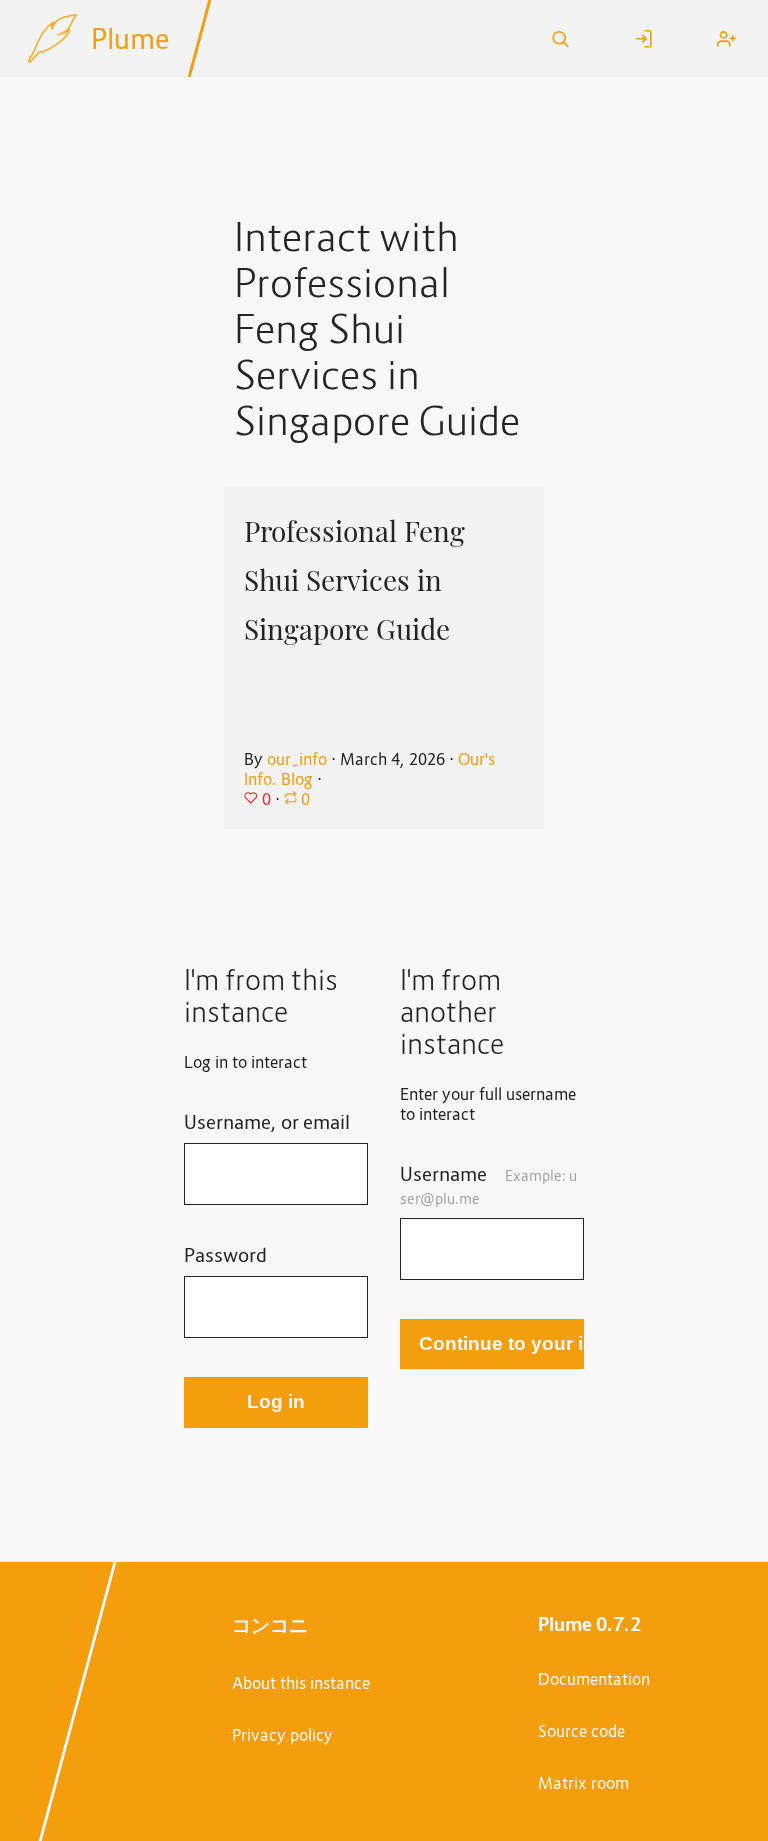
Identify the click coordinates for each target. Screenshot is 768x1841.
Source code (581, 1731)
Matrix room (583, 1783)
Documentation (594, 1679)
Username (488, 1184)
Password (225, 1254)
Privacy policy (282, 1735)
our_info (297, 759)
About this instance (301, 1683)
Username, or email (267, 1121)
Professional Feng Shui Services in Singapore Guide (354, 579)
